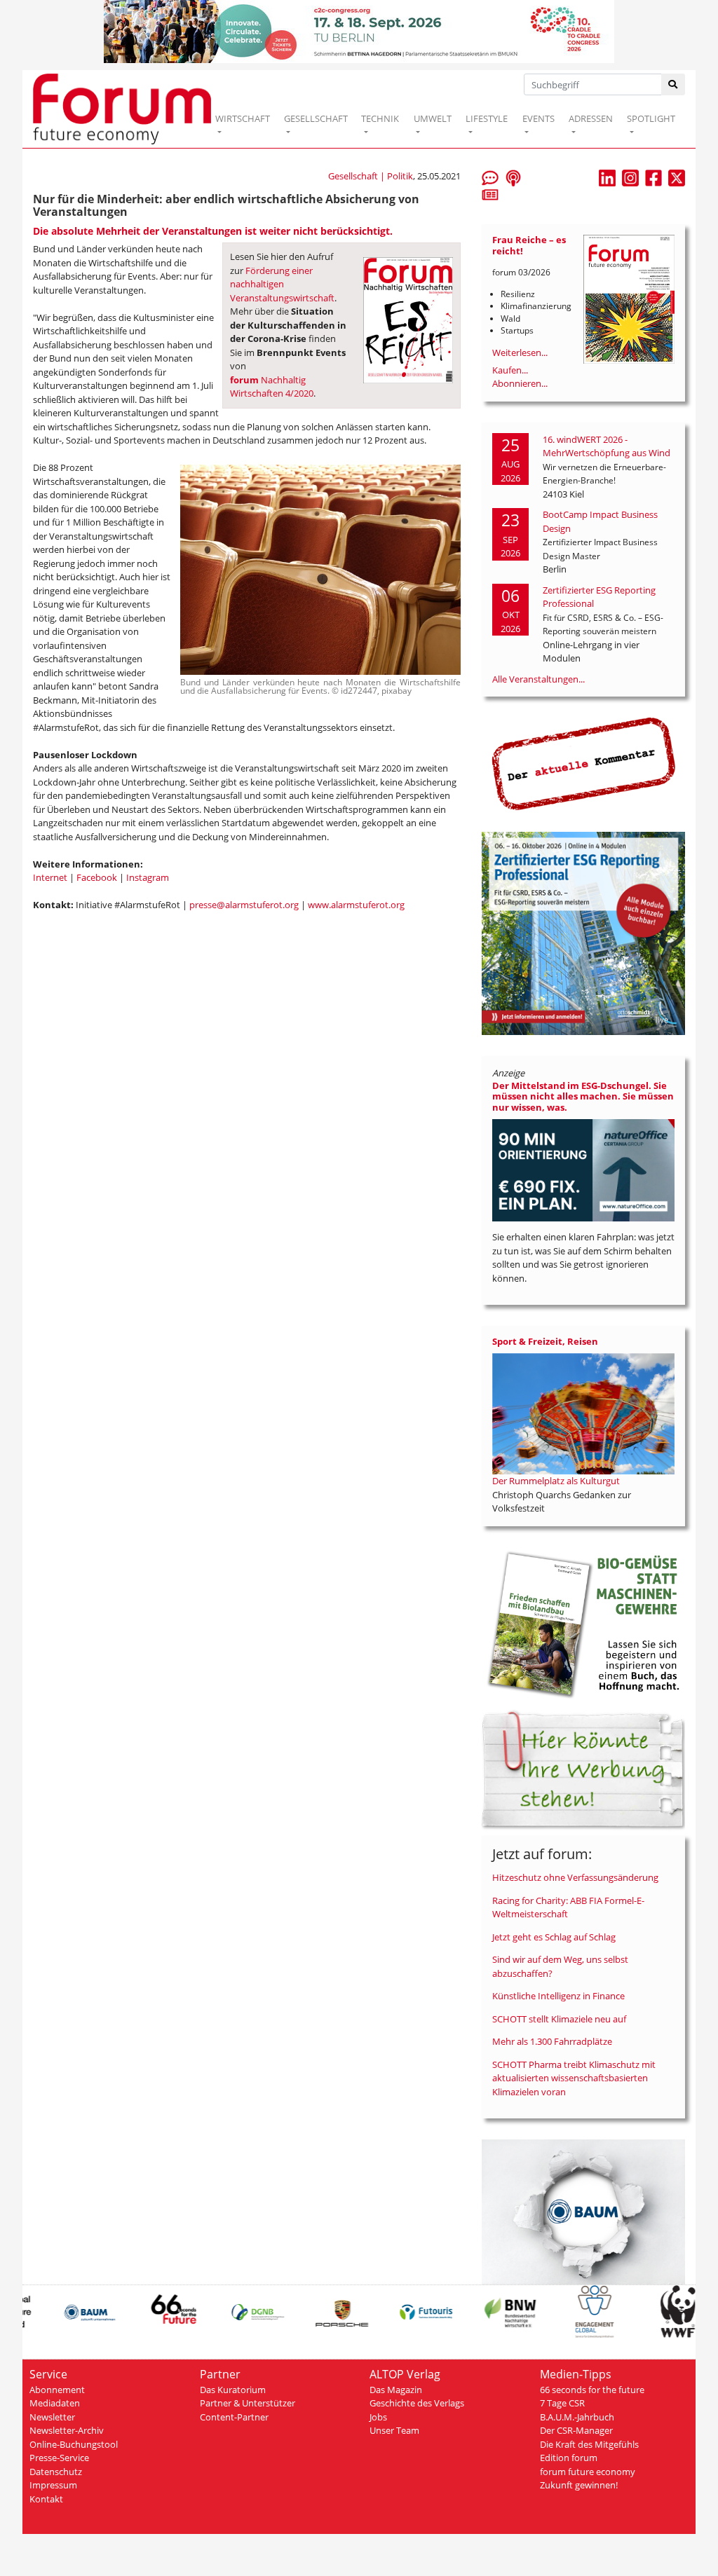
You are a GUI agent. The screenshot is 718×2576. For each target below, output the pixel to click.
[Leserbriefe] (490, 177)
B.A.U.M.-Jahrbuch (577, 2417)
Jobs (378, 2417)
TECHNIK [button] (380, 118)
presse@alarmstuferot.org (244, 905)
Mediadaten (55, 2403)
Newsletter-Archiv (67, 2430)
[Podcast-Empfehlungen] (513, 177)
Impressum (53, 2485)
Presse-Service (59, 2458)
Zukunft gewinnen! (579, 2485)
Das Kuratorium (233, 2390)
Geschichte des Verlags (417, 2403)
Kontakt (46, 2499)
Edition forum (569, 2458)
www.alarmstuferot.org (356, 905)
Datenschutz (56, 2472)
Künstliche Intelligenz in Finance (558, 1996)
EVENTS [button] (538, 118)
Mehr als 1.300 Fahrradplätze (552, 2041)
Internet (50, 877)
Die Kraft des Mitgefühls (589, 2444)
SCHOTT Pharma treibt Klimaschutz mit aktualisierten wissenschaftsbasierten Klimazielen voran (574, 2078)
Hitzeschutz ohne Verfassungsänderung (575, 1877)
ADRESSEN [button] (591, 118)
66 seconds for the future (592, 2390)
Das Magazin (396, 2390)
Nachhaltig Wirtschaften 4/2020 (272, 387)
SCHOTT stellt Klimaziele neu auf (559, 2019)
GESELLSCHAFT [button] (316, 118)
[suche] (673, 84)
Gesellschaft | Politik (371, 176)
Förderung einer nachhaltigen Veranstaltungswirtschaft (282, 284)
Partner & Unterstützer (248, 2403)
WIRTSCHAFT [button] (243, 118)
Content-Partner (234, 2417)
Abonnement (57, 2390)
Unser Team (394, 2430)
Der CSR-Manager (576, 2430)
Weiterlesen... (520, 352)
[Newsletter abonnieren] (490, 194)
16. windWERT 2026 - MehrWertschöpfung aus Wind (607, 446)
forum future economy (588, 2472)
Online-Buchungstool (74, 2444)
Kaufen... (510, 370)
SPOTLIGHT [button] (651, 118)
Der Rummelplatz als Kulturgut (556, 1481)
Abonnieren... (520, 383)
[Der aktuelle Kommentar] (583, 763)
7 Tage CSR (562, 2403)
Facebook (97, 877)
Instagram (148, 877)
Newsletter (52, 2417)
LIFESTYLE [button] (487, 118)
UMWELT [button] (433, 118)
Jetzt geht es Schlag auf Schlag (554, 1937)
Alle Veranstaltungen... (538, 679)
